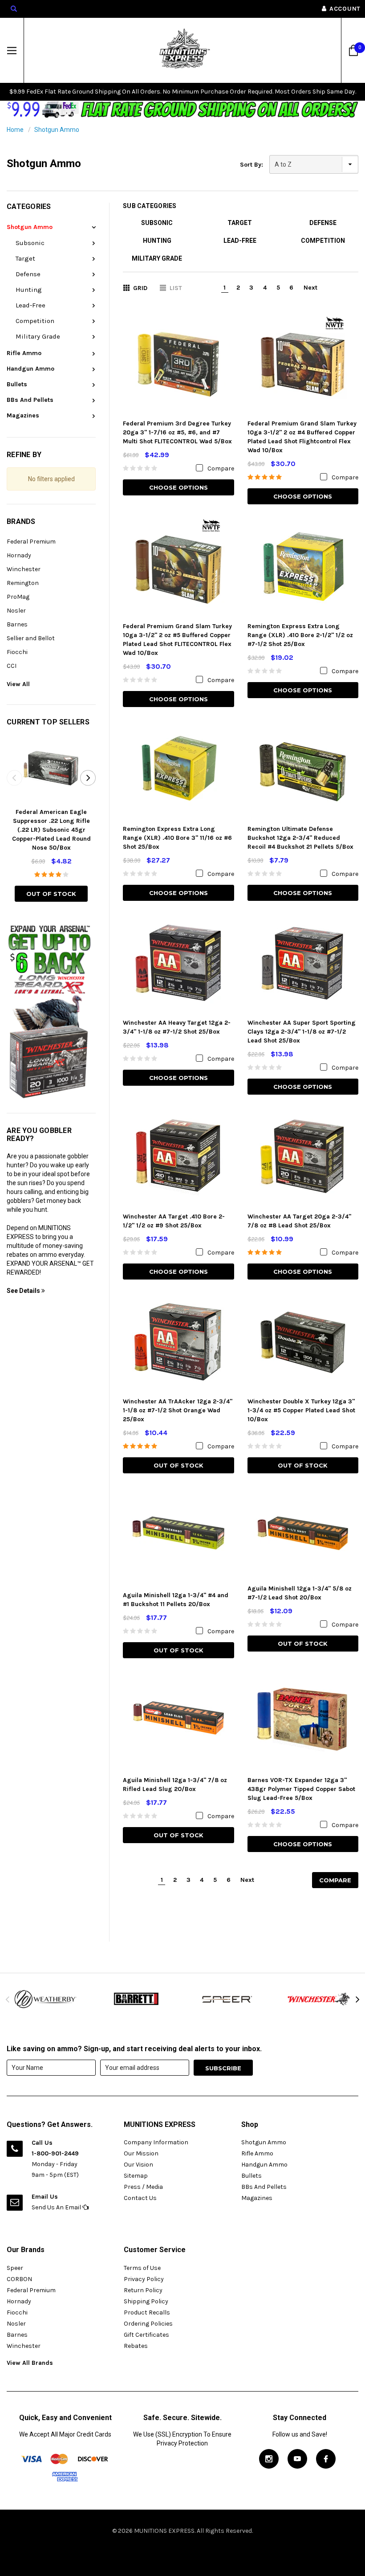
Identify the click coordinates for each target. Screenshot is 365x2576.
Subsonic (30, 243)
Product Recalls (147, 2312)
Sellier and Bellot (31, 638)
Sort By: (251, 165)
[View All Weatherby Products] (46, 1999)
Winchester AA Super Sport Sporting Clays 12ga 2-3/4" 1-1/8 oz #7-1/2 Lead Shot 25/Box (302, 1032)
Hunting (29, 290)
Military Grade (38, 336)
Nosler (16, 611)
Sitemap (136, 2176)
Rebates (136, 2346)
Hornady (19, 555)
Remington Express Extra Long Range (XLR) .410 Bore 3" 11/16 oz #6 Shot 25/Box (177, 838)
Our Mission (141, 2153)
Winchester (24, 569)
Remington (23, 583)
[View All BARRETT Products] (137, 1999)
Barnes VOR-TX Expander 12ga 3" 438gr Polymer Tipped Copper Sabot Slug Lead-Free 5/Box (301, 1789)
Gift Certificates (146, 2335)
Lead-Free (30, 305)
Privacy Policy (144, 2279)
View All (18, 684)
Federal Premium (31, 542)
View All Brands (30, 2363)
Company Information (156, 2142)
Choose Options (178, 487)
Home (15, 130)
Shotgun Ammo (57, 130)
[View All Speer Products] (228, 1999)
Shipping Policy (146, 2301)
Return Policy (143, 2290)
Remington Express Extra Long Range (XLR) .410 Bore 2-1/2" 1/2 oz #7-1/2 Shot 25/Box (300, 635)
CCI (12, 666)
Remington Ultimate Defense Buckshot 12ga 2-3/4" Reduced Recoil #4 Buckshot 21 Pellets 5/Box (300, 838)
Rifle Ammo (24, 353)
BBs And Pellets (30, 400)
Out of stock (51, 894)
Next (310, 288)
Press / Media (143, 2187)
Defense (28, 274)
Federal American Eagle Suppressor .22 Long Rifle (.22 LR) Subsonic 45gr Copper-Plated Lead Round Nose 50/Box (51, 830)
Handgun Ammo (30, 369)
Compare (335, 1880)
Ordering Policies (148, 2324)
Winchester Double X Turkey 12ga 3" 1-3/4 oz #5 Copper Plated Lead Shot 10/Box (301, 1410)
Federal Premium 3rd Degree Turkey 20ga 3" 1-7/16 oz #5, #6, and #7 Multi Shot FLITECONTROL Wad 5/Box (177, 432)
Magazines (23, 415)
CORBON (19, 2279)
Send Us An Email (57, 2207)
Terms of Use (142, 2268)
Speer (15, 2268)
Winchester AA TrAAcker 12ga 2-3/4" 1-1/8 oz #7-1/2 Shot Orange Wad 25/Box (178, 1410)
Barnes (17, 624)
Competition (35, 321)
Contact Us (140, 2198)
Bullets (17, 384)
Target (25, 258)
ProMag (18, 597)
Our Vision (138, 2165)
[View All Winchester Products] (319, 1999)
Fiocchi (17, 652)
